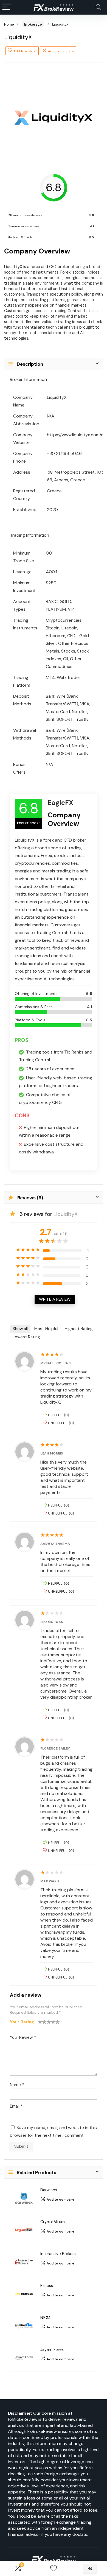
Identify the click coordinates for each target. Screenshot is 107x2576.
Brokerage (33, 24)
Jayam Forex (52, 2349)
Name (17, 2085)
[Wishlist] (54, 2568)
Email (16, 2106)
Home (9, 24)
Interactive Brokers (58, 2254)
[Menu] (7, 7)
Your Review (23, 2037)
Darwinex (49, 2190)
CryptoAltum (53, 2222)
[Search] (98, 7)
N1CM (45, 2318)
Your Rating (22, 2022)
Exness (47, 2286)
